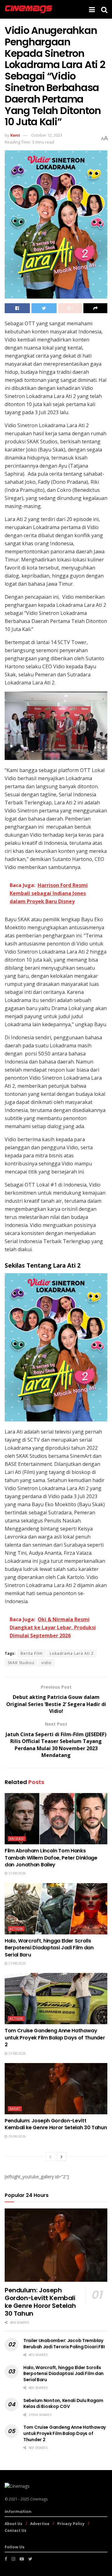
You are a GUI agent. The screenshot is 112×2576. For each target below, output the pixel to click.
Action (16, 1929)
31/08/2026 (17, 1873)
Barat (15, 2109)
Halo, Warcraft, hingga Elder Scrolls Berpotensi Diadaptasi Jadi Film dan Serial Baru (49, 1948)
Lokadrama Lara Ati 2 (72, 1653)
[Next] (62, 2157)
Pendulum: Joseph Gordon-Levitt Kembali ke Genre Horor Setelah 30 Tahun (56, 2124)
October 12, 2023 (47, 135)
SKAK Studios (21, 1663)
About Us (14, 2524)
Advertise (40, 2524)
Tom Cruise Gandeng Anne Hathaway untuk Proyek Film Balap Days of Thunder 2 (55, 2038)
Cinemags (39, 2499)
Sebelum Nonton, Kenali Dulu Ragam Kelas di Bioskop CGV (63, 2404)
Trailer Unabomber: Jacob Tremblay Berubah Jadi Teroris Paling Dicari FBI (64, 2344)
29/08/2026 (17, 2136)
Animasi (17, 1839)
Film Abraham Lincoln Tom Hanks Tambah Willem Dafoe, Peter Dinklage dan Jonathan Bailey (51, 1858)
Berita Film (32, 1653)
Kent (15, 135)
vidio (47, 1663)
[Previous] (50, 2157)
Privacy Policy (71, 2524)
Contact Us (16, 2530)
